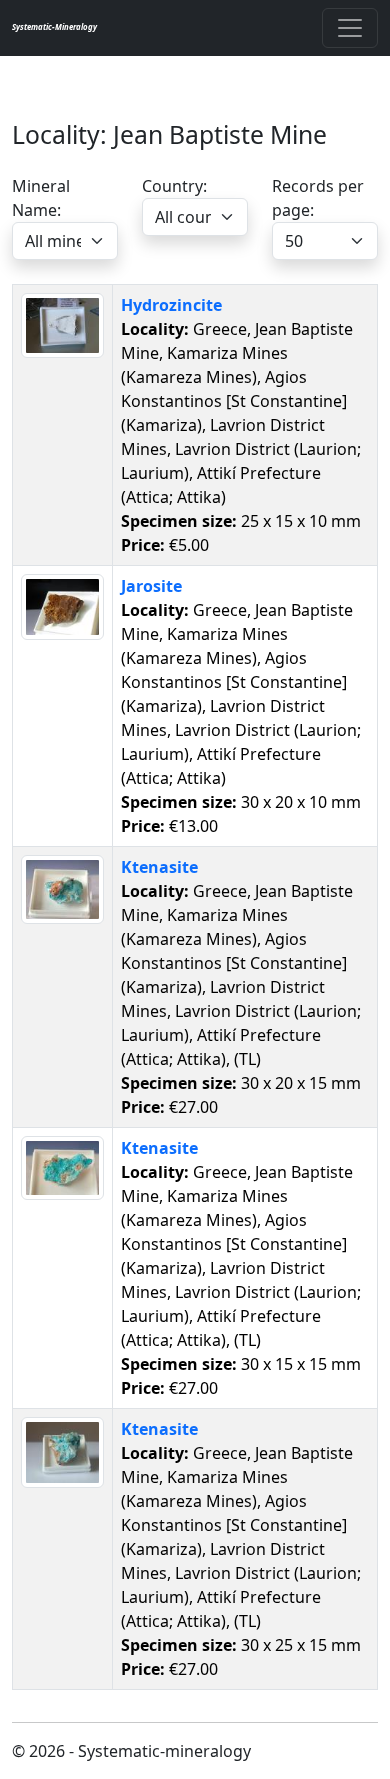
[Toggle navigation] (350, 28)
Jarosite (151, 586)
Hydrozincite (171, 305)
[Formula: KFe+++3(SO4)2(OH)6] (62, 605)
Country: (174, 186)
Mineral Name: (41, 198)
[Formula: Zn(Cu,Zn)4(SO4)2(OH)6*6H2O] (62, 887)
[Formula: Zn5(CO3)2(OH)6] (62, 324)
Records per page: (318, 198)
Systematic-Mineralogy (54, 27)
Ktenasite (159, 867)
